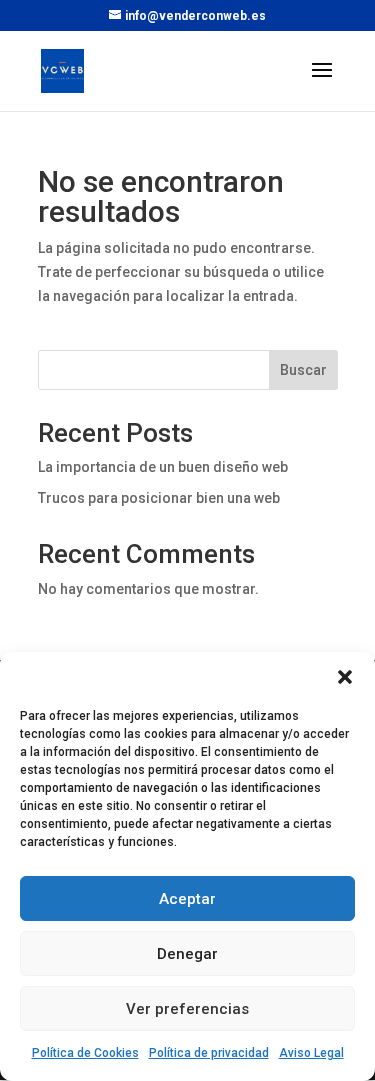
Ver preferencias (187, 1009)
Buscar (303, 370)
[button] (345, 677)
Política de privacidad (209, 1053)
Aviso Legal (311, 1053)
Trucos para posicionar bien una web (159, 498)
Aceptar (187, 899)
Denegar (187, 954)
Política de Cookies (85, 1053)
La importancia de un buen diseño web (163, 467)
